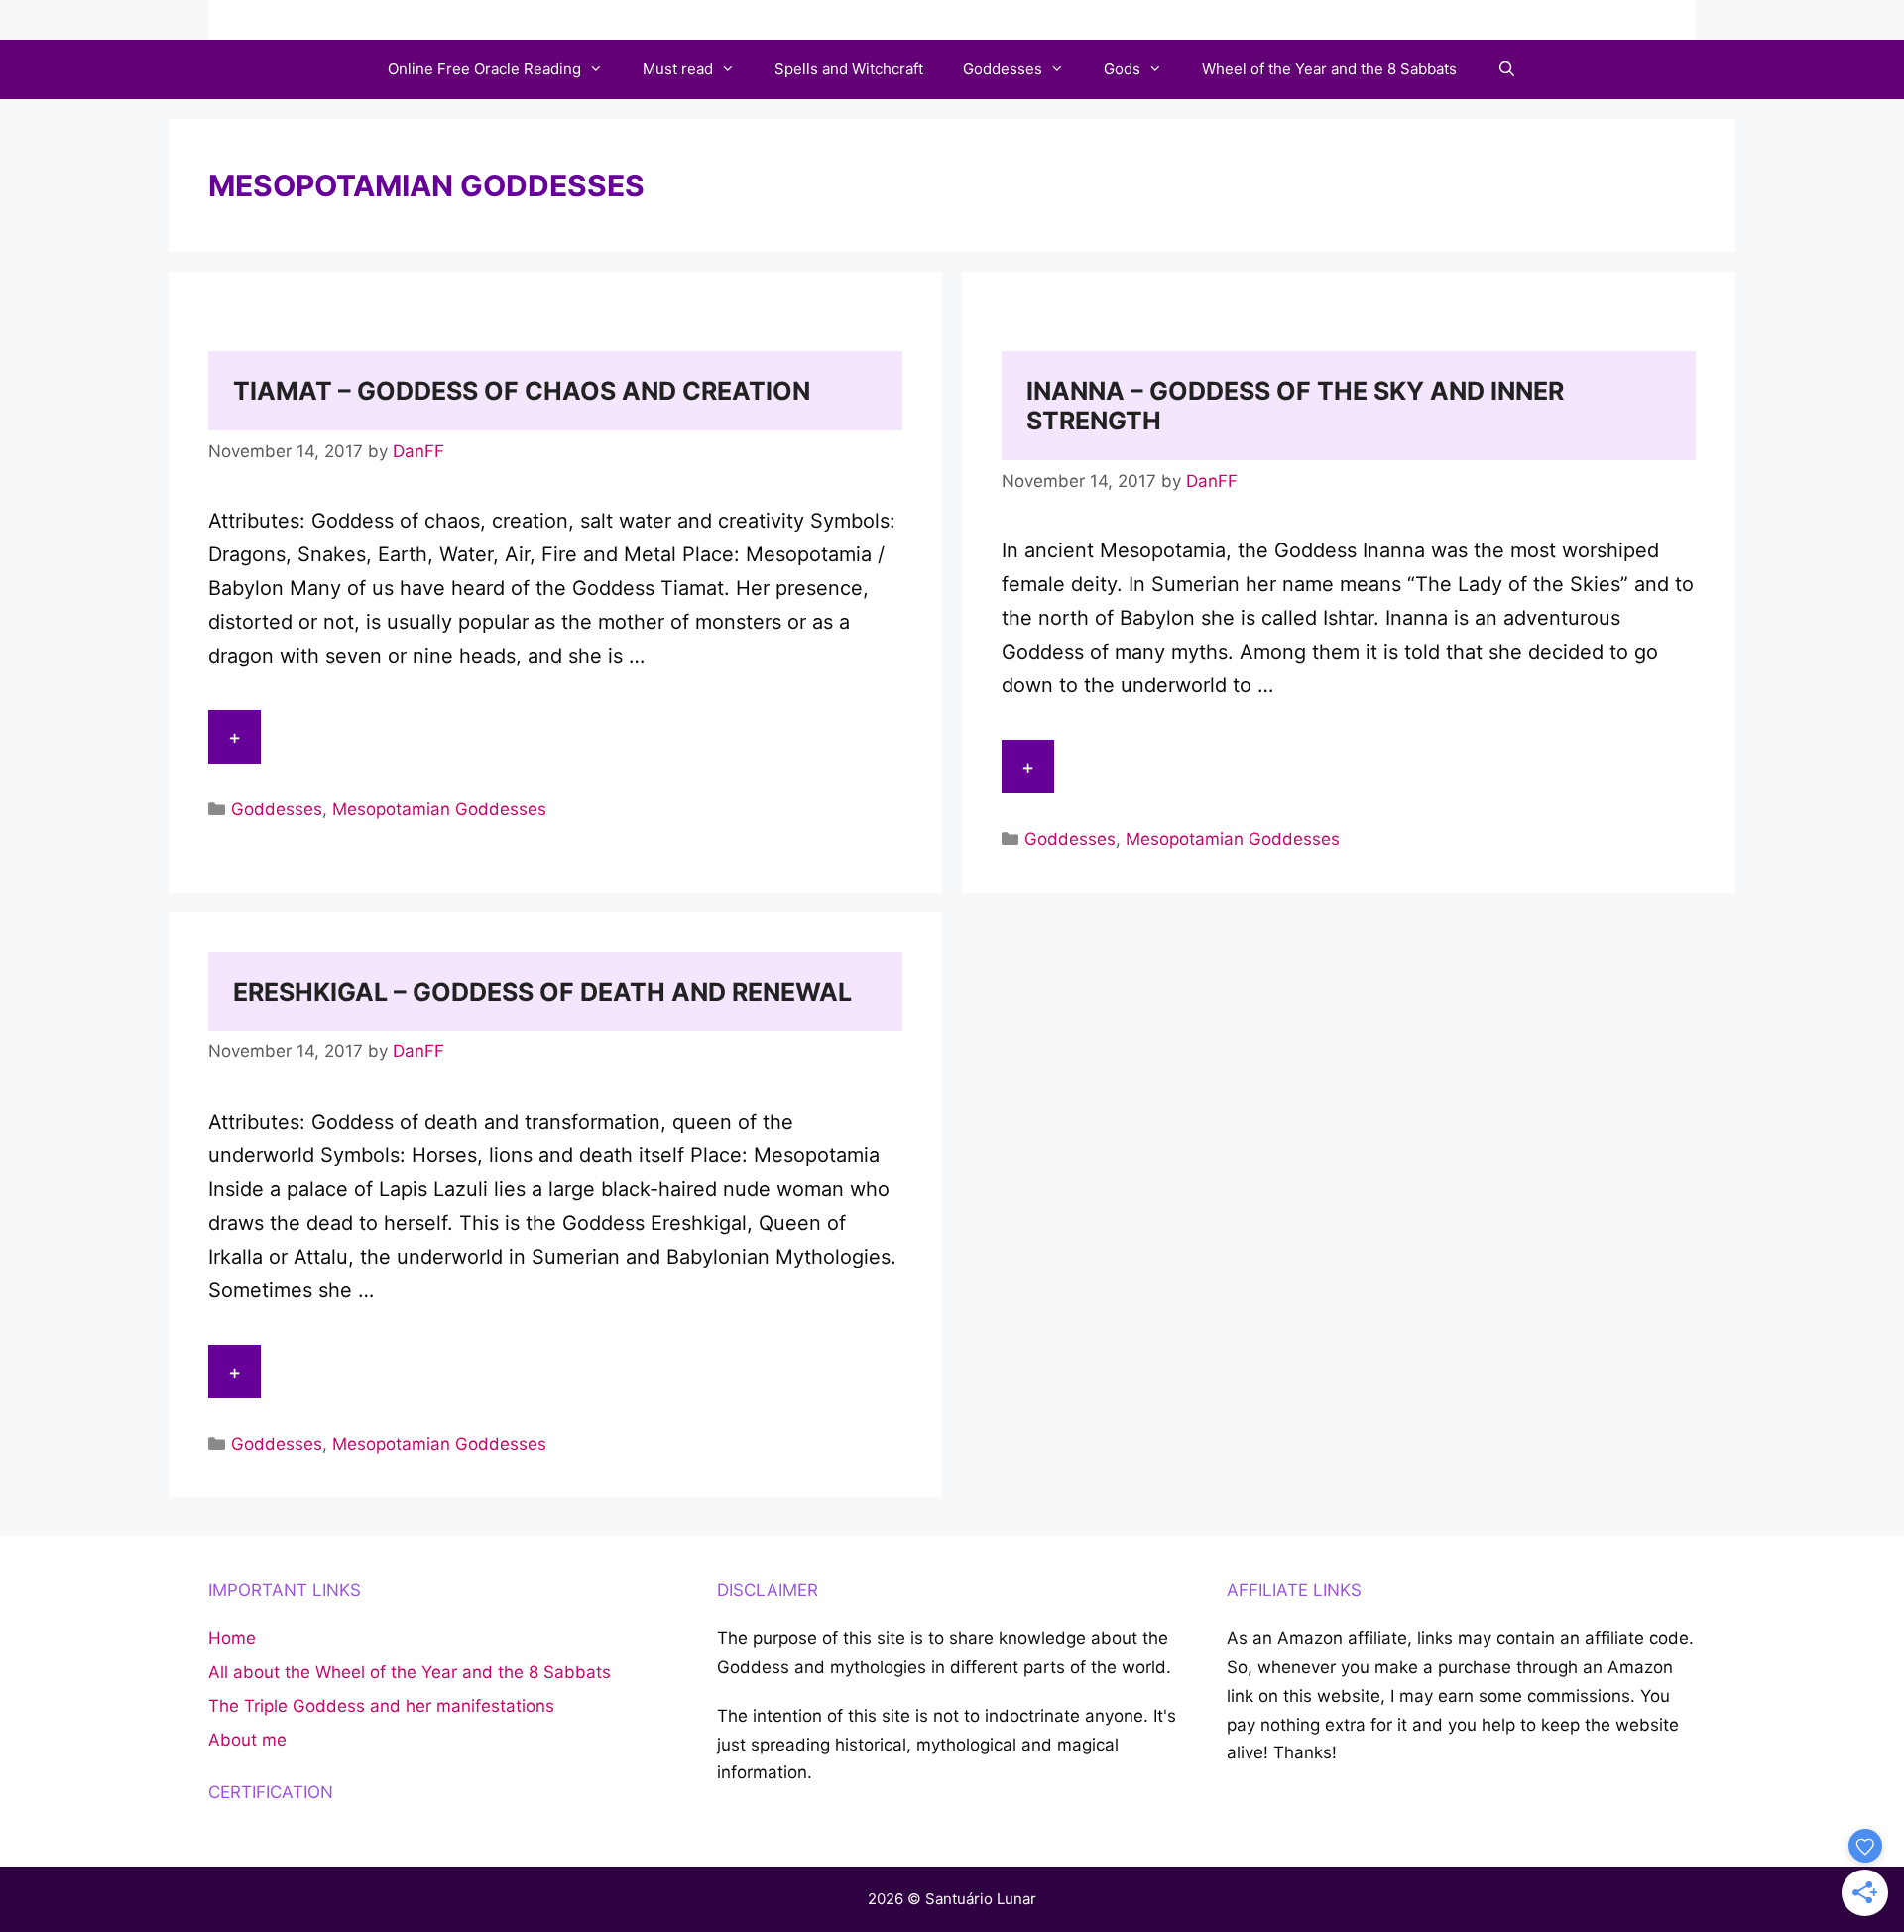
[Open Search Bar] (1506, 69)
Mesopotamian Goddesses (439, 809)
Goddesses (1003, 69)
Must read (678, 69)
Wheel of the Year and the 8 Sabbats (1329, 69)
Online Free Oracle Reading (484, 69)
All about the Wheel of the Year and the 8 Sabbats (410, 1672)
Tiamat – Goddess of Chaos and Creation (522, 391)
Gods (1122, 69)
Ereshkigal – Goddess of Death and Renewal (542, 992)
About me (247, 1740)
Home (232, 1638)
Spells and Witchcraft (849, 69)
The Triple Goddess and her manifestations (381, 1706)
